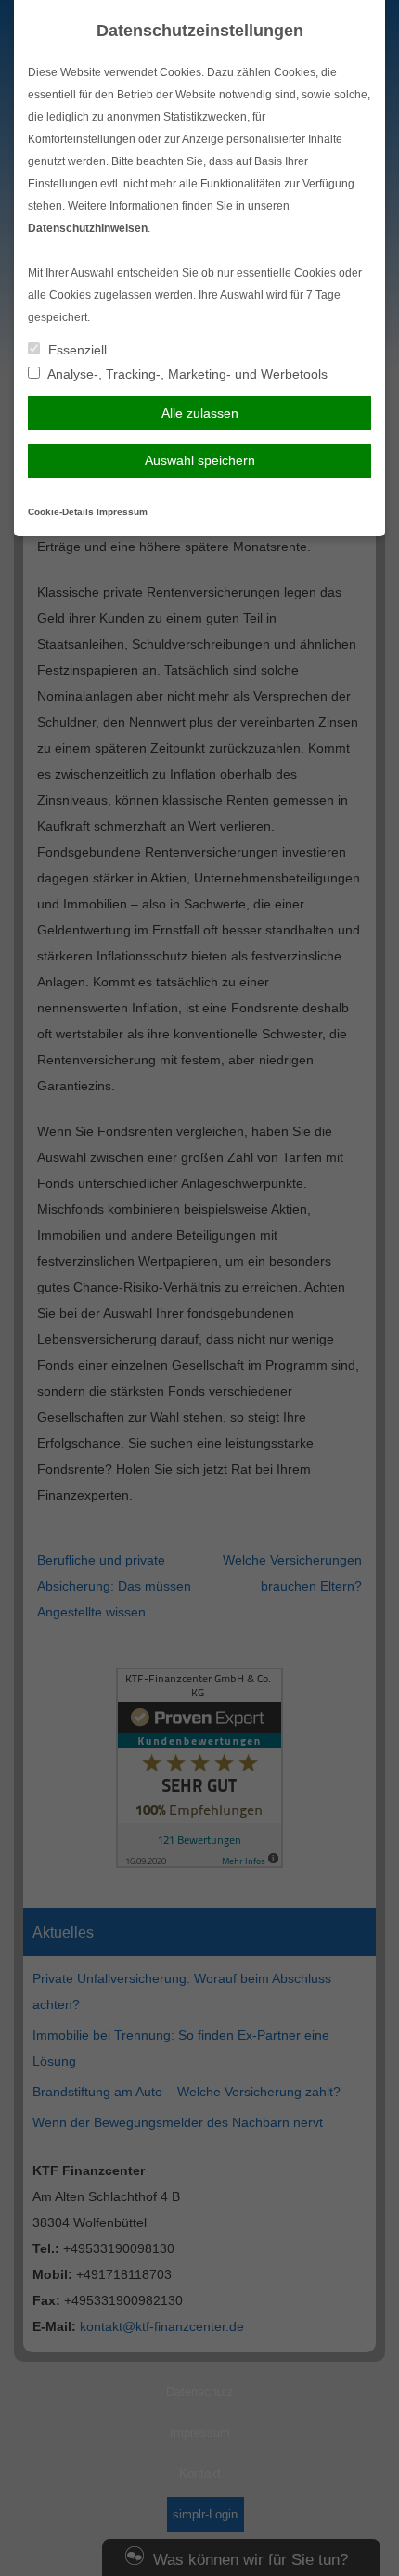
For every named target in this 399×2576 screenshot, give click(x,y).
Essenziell (76, 350)
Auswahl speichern (200, 460)
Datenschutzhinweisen (88, 228)
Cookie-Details (61, 512)
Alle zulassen (200, 413)
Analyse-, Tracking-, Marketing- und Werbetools (186, 374)
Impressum (122, 512)
